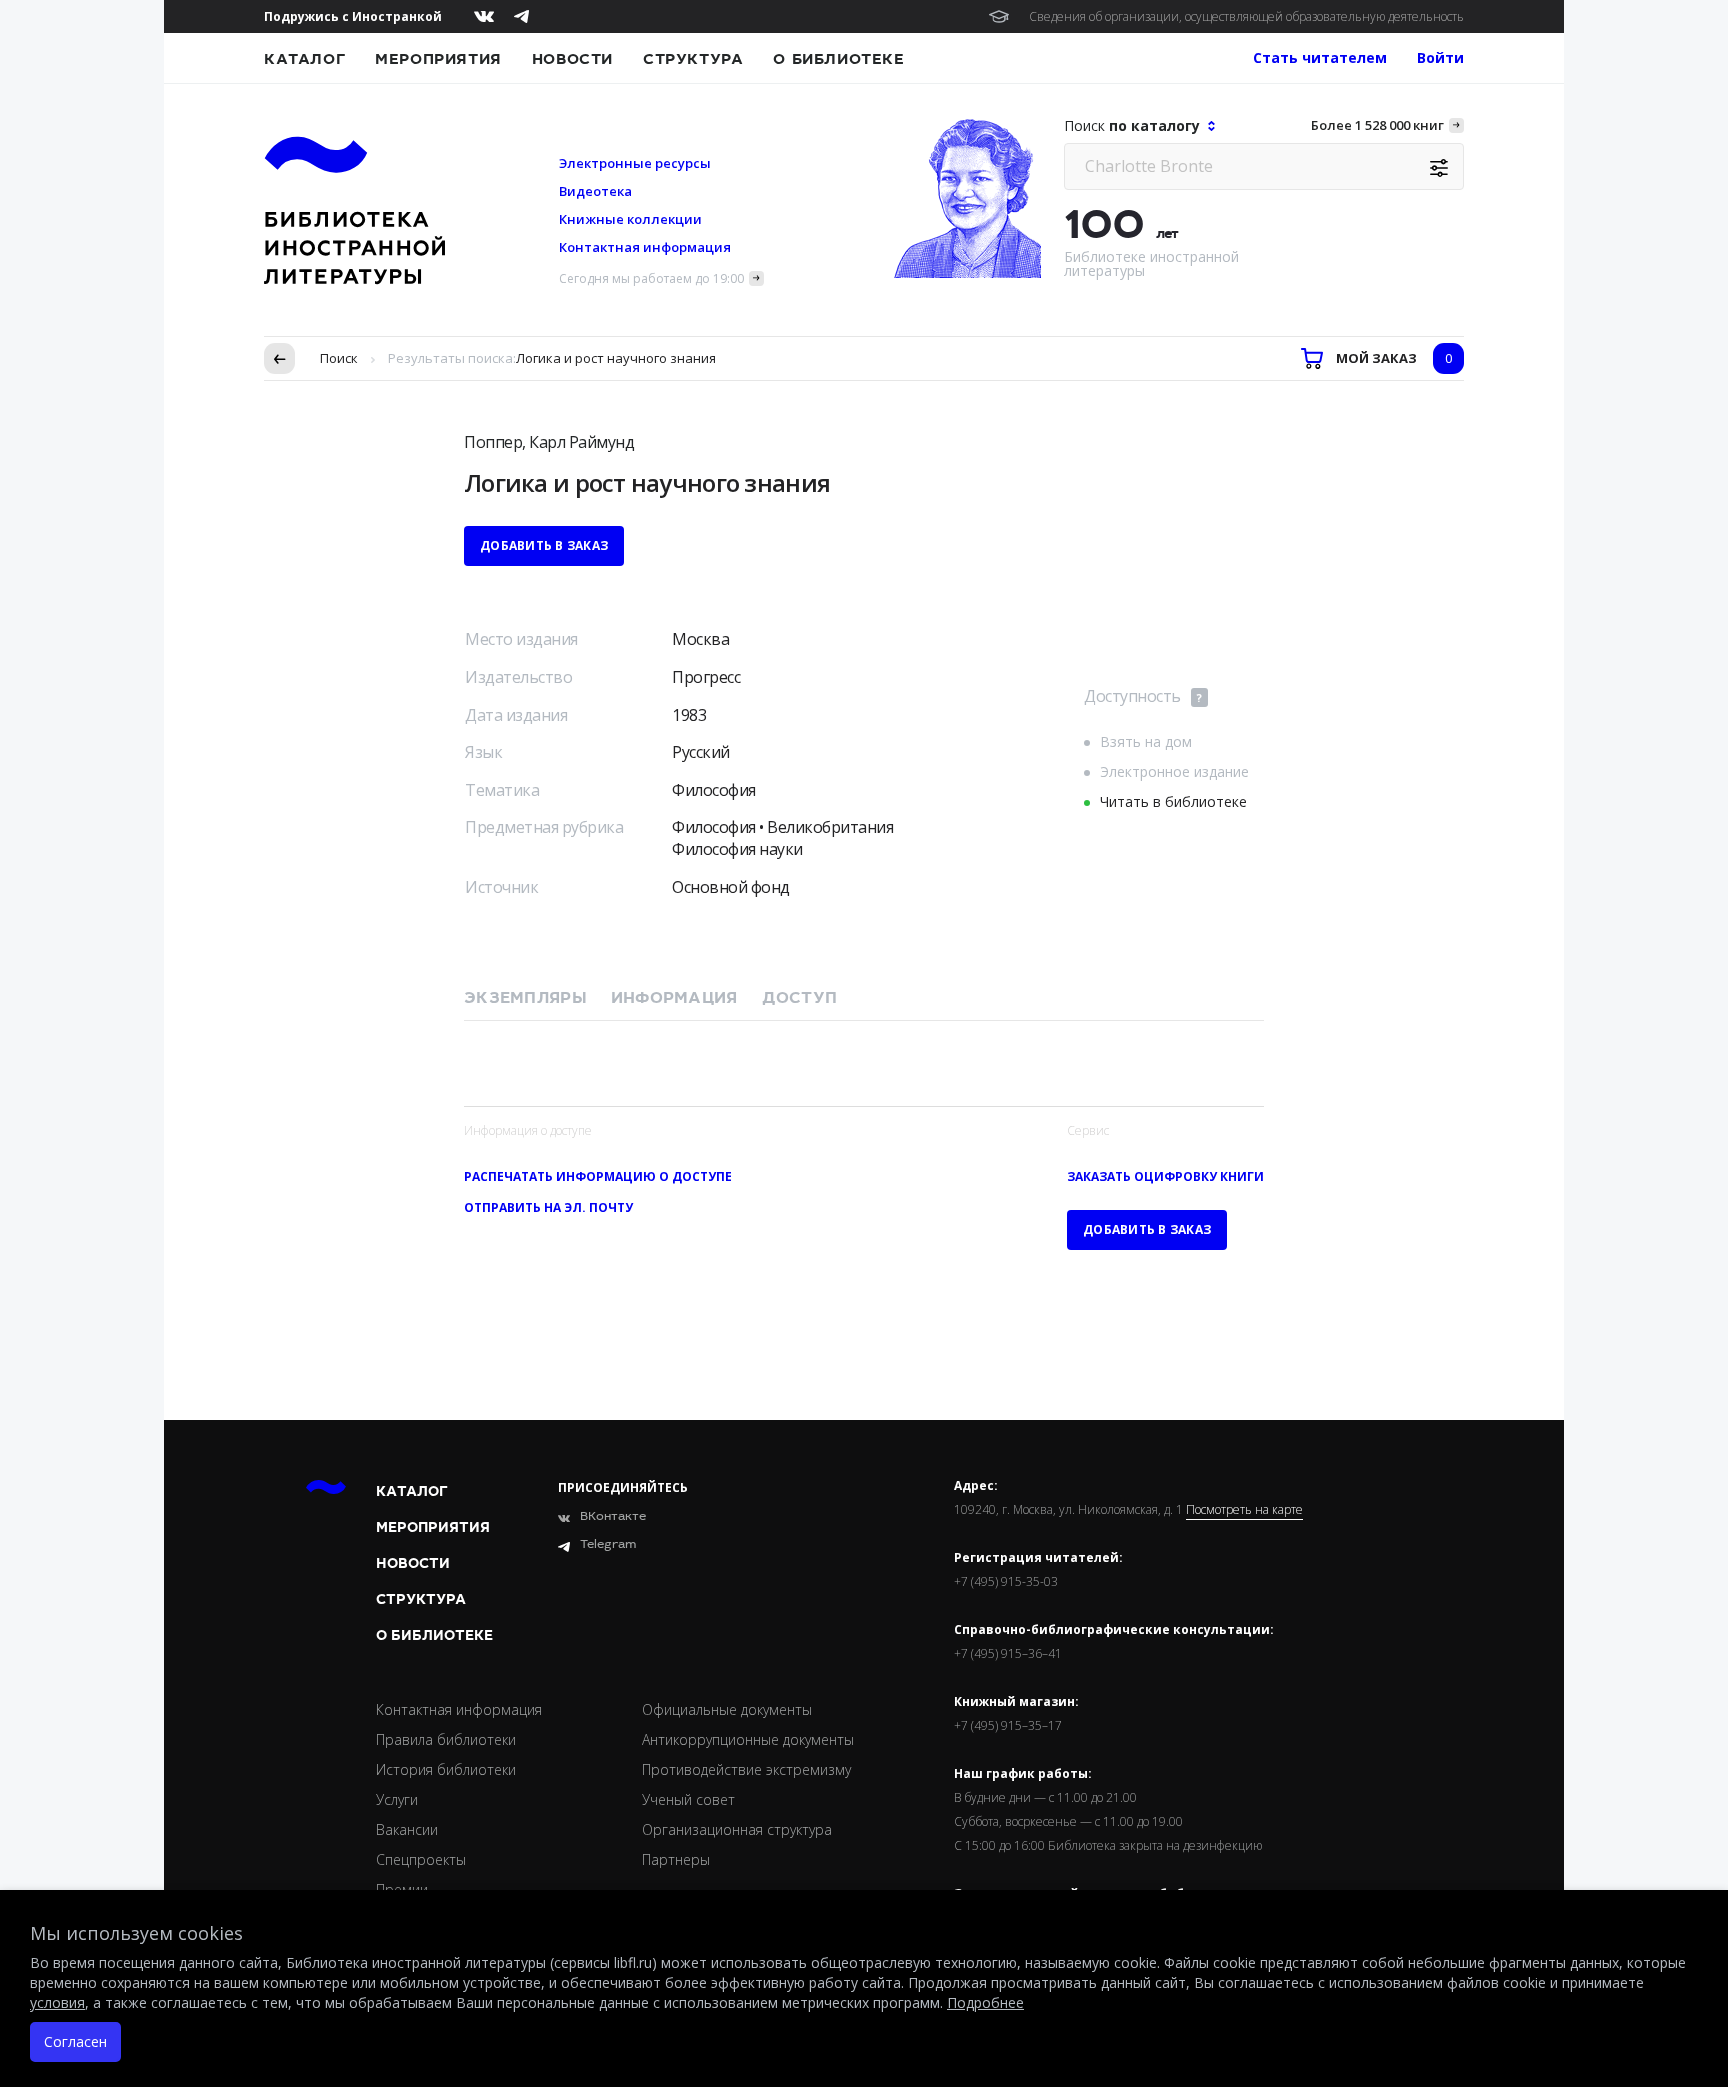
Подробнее (985, 2002)
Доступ (800, 998)
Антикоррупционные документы (748, 1739)
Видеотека (595, 191)
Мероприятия (438, 59)
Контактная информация (645, 247)
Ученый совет (688, 1799)
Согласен (75, 2041)
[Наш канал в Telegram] (521, 16)
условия (57, 2002)
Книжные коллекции (630, 219)
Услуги (397, 1799)
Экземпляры (525, 998)
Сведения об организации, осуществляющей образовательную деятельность (1246, 16)
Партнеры (676, 1859)
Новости (572, 59)
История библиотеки (446, 1769)
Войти (1440, 57)
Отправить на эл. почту (548, 1207)
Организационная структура (737, 1829)
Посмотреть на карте (1244, 1510)
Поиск (339, 358)
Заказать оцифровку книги (1165, 1176)
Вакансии (407, 1829)
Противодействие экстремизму (746, 1769)
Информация (674, 998)
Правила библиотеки (446, 1739)
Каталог (304, 59)
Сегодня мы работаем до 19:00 (651, 278)
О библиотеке (838, 59)
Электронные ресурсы (635, 163)
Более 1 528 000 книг (1377, 125)
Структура (693, 59)
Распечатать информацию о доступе (598, 1176)
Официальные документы (727, 1709)
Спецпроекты (421, 1859)
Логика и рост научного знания (616, 358)
